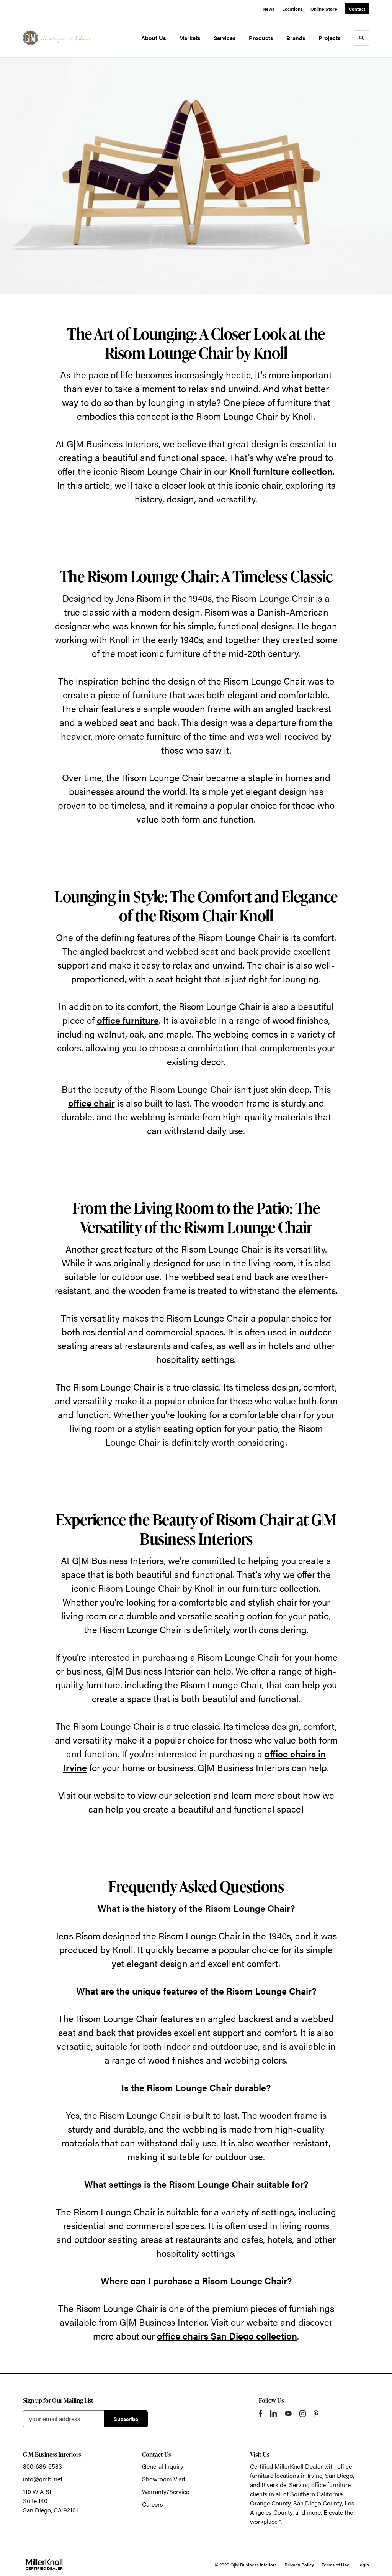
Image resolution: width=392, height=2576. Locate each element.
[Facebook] (261, 2413)
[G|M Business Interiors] (57, 38)
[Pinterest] (316, 2414)
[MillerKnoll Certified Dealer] (44, 2565)
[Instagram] (303, 2414)
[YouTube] (288, 2413)
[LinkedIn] (274, 2413)
